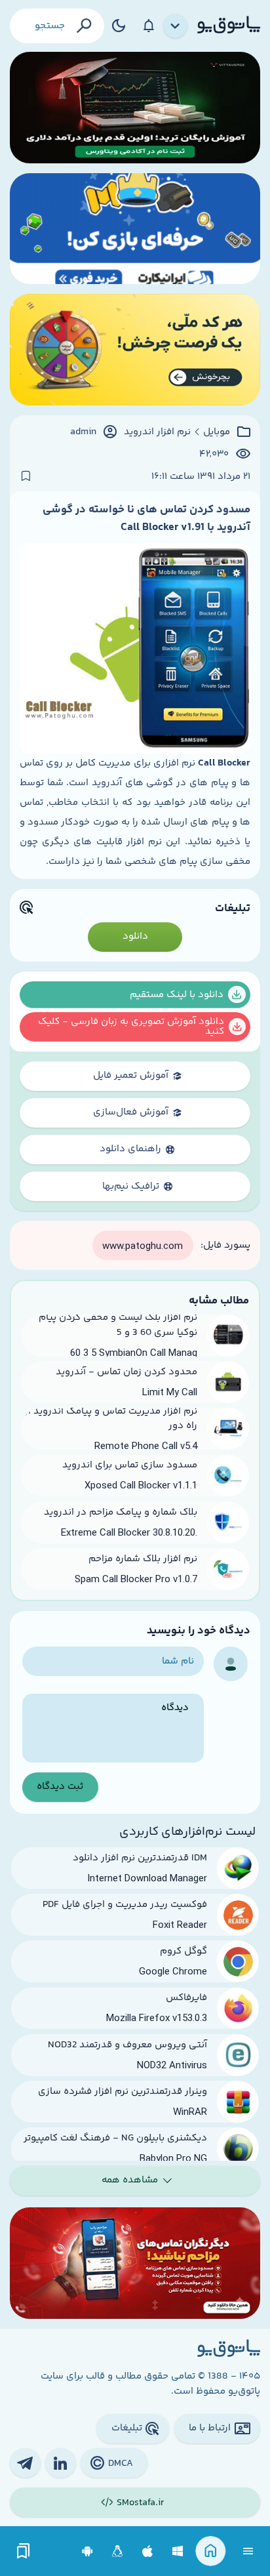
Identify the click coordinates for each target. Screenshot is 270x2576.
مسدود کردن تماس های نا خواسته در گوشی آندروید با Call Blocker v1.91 (146, 518)
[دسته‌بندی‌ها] (176, 26)
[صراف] (135, 350)
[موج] (135, 108)
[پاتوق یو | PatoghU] (229, 26)
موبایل (217, 432)
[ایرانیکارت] (135, 229)
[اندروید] (87, 2551)
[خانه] (211, 2551)
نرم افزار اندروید (157, 432)
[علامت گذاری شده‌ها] (24, 2551)
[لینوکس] (118, 2551)
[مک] (148, 2551)
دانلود (135, 936)
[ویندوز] (178, 2551)
